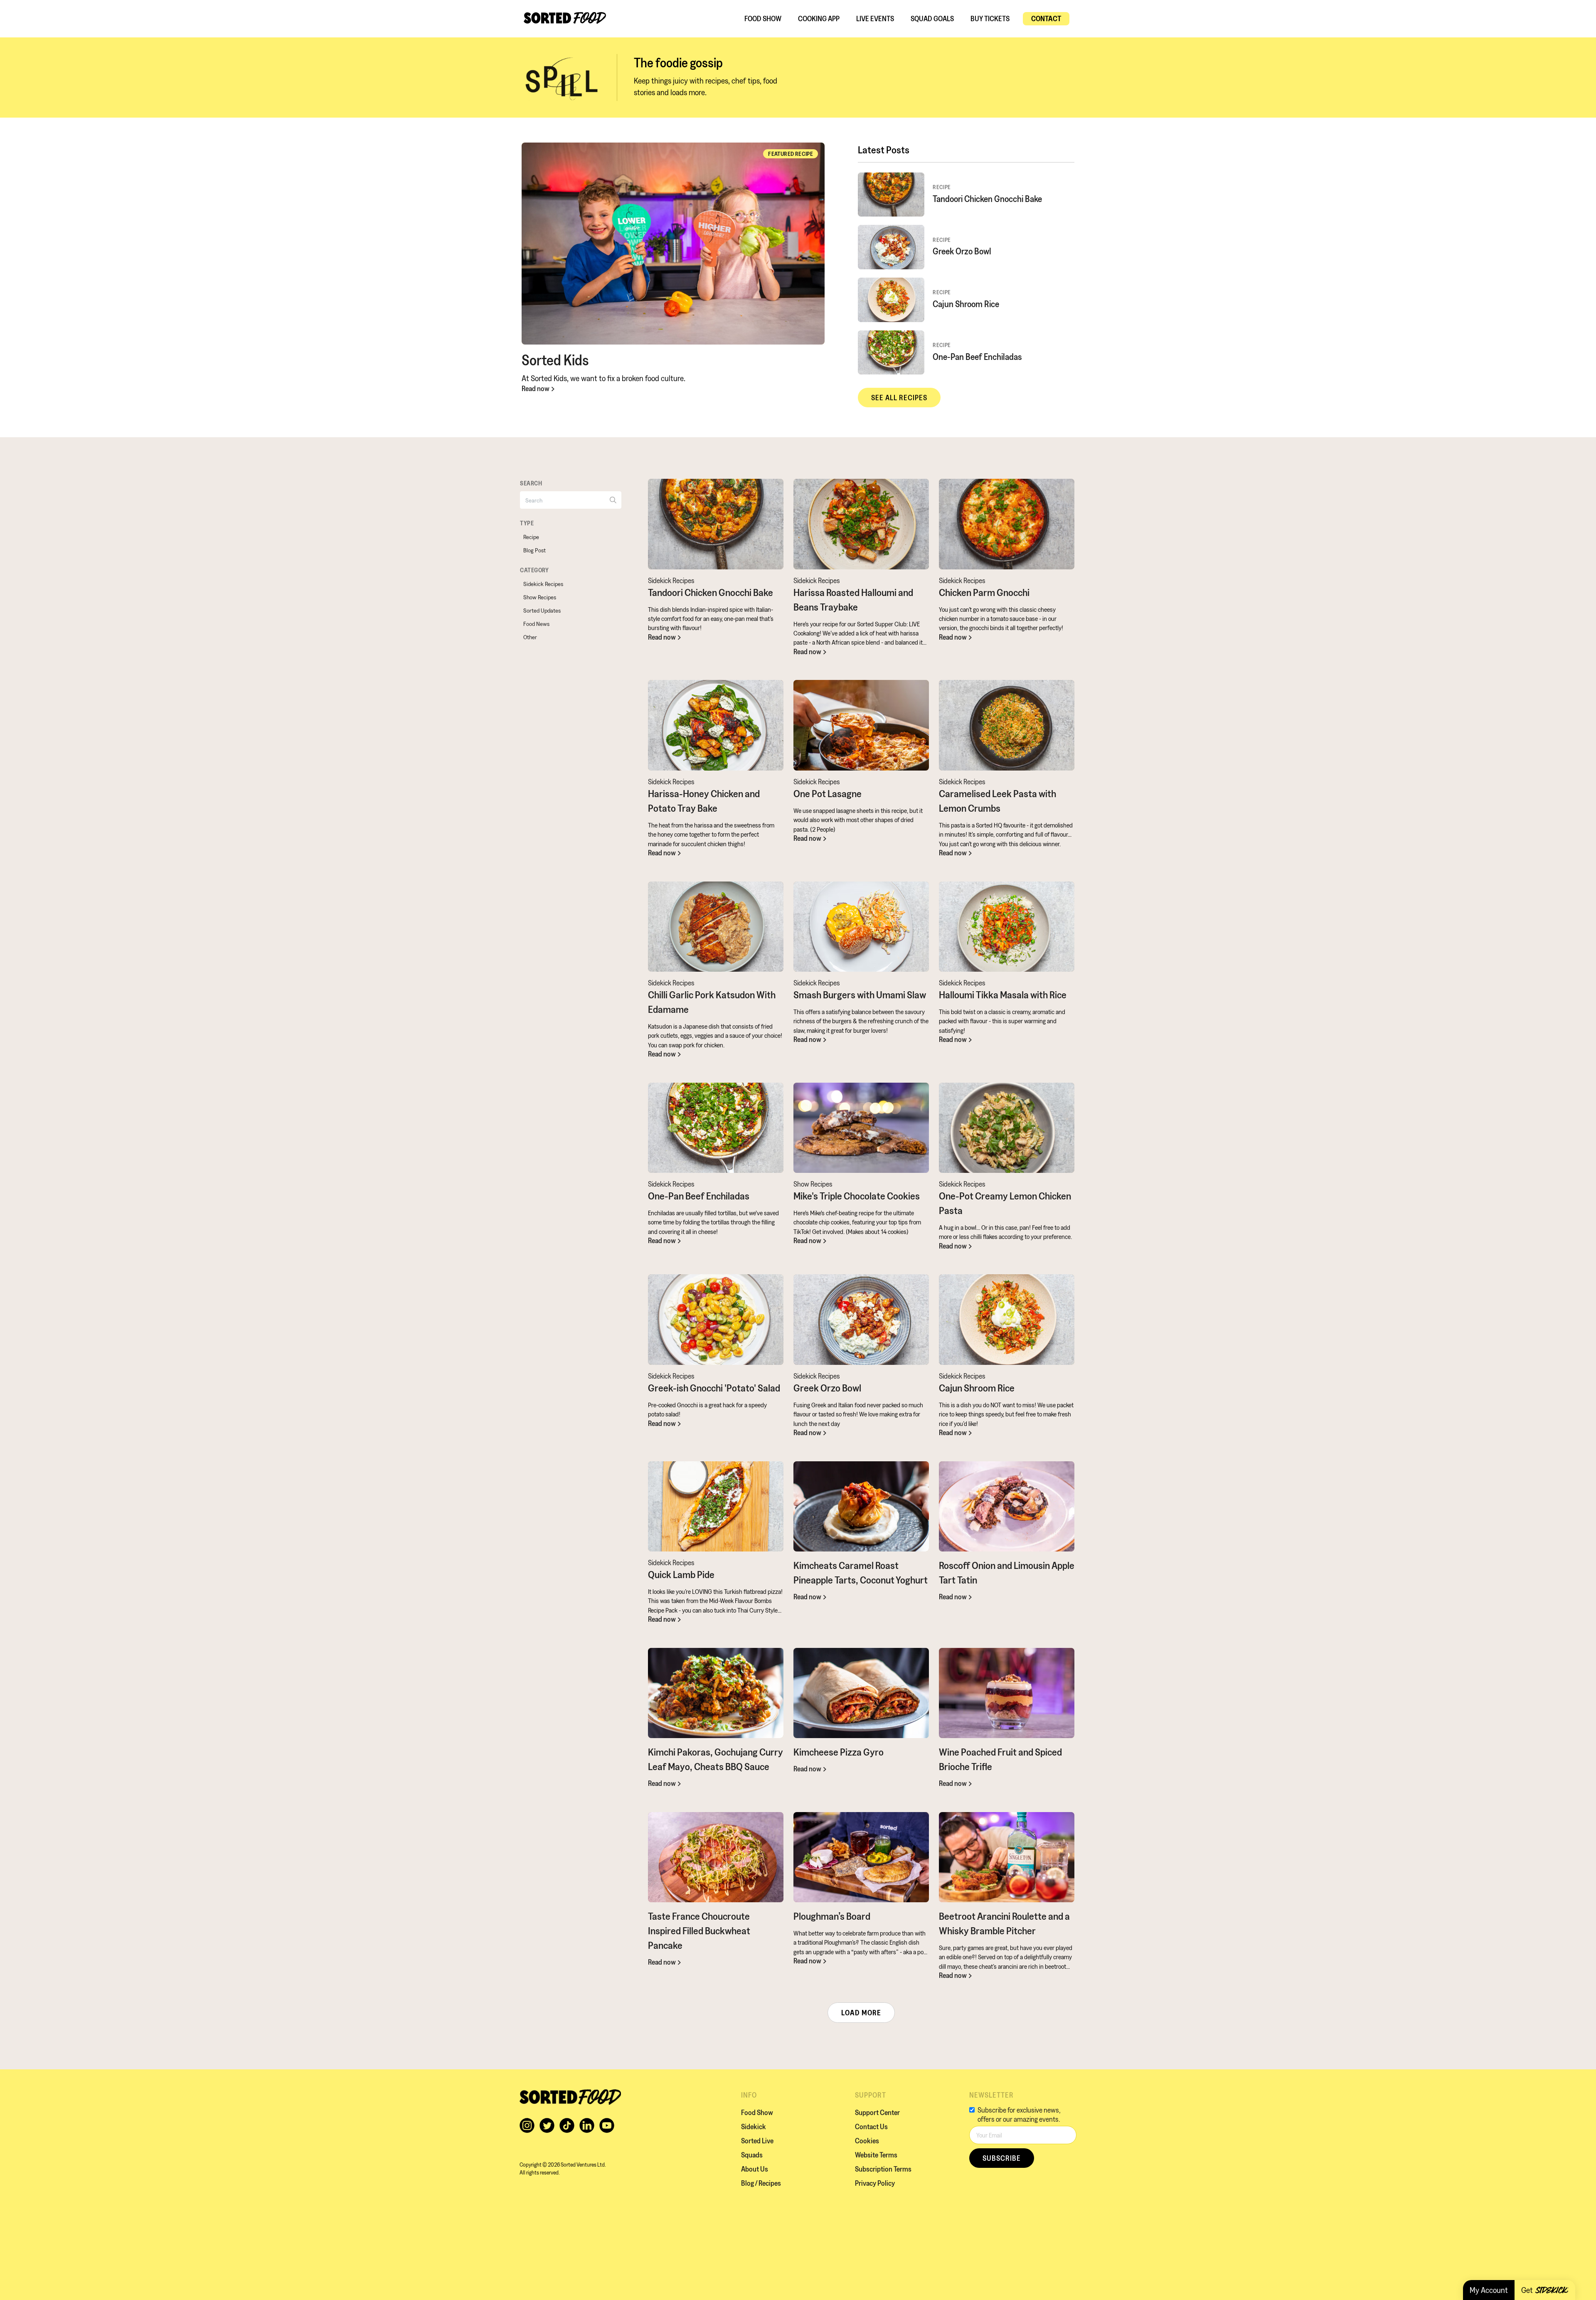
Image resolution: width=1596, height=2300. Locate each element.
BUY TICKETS (990, 18)
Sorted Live (757, 2141)
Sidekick (754, 2126)
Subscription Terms (883, 2169)
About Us (755, 2169)
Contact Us (871, 2126)
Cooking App (819, 18)
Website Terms (876, 2155)
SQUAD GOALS (932, 18)
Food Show (763, 18)
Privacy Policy (875, 2183)
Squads (752, 2155)
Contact (1046, 18)
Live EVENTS (875, 18)
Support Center (877, 2112)
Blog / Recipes (761, 2183)
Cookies (867, 2141)
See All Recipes (899, 398)
